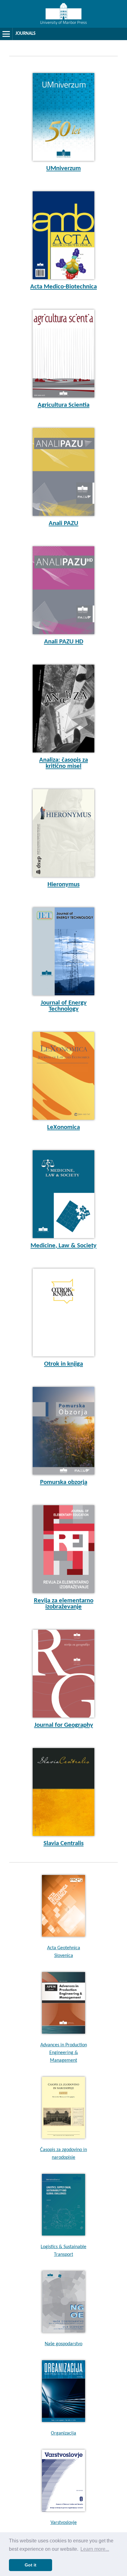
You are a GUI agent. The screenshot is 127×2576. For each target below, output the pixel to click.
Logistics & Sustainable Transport (63, 2251)
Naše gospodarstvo (63, 2344)
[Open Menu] (6, 34)
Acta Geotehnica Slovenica (64, 1952)
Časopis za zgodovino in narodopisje (63, 2154)
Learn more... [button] (95, 2549)
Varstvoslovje (64, 2523)
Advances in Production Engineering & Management (64, 2053)
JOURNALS (25, 34)
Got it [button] (31, 2565)
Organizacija (63, 2433)
